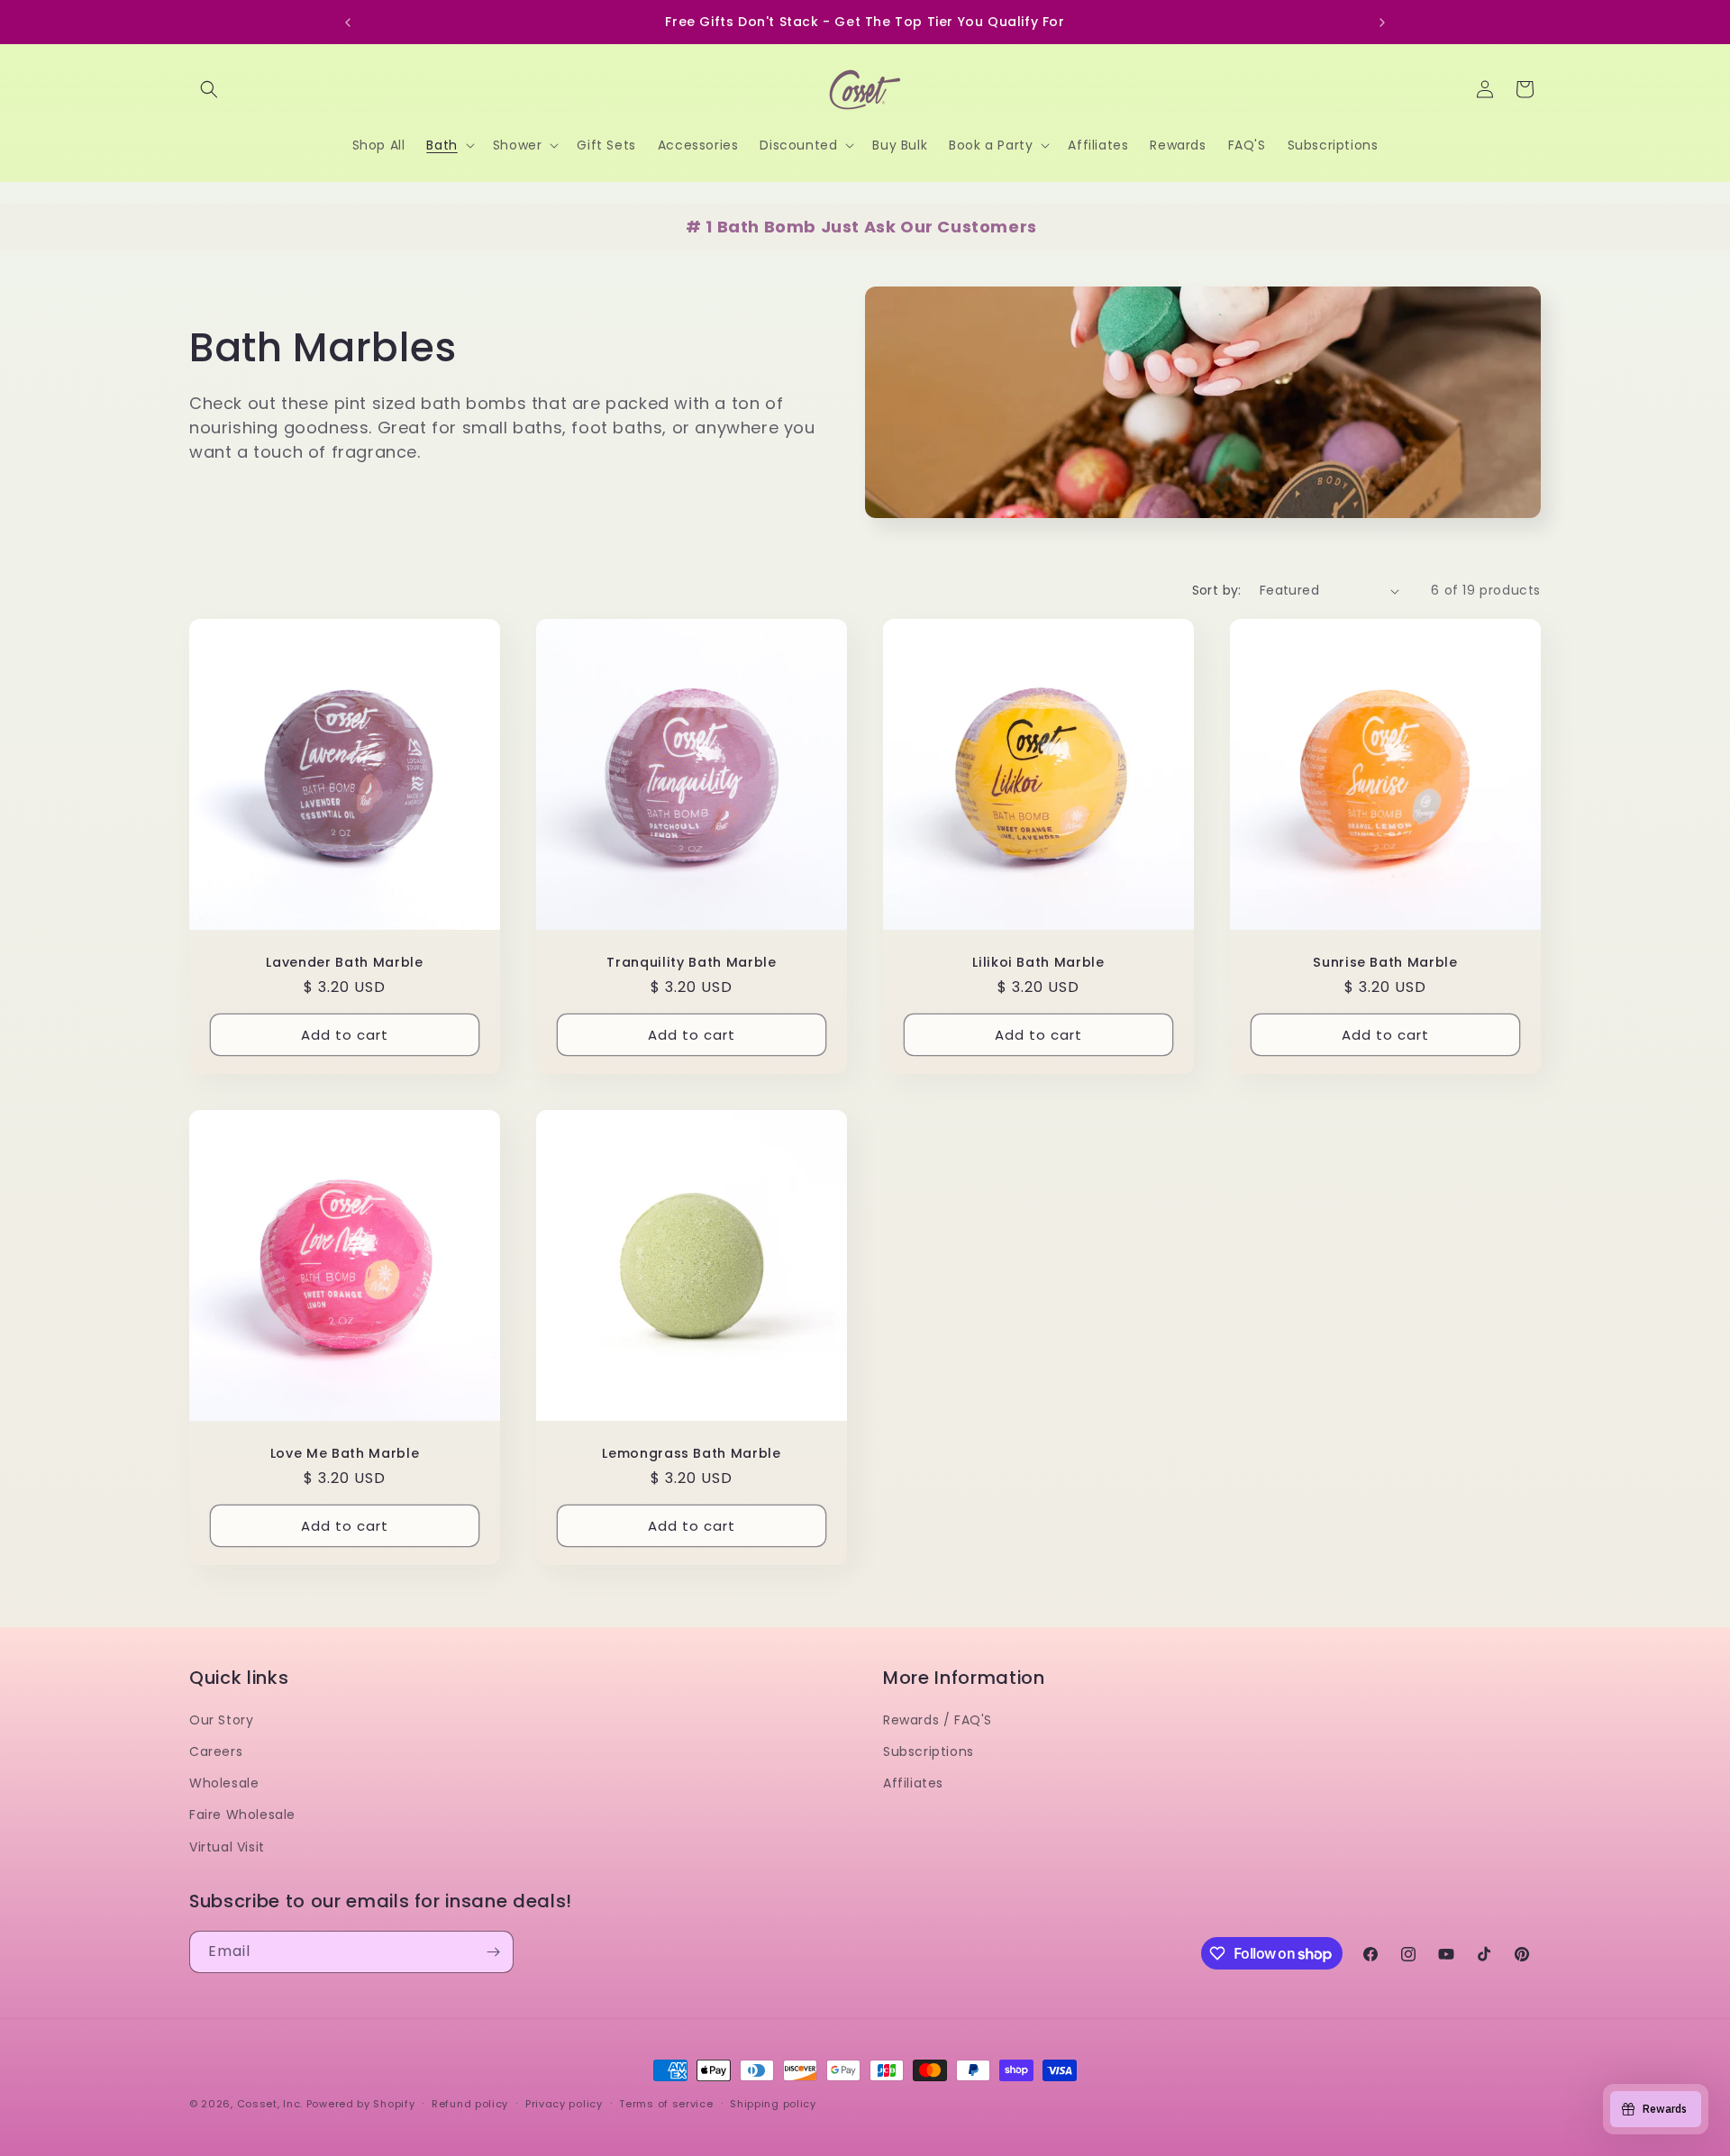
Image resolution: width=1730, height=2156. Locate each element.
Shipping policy (773, 2104)
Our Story (221, 1720)
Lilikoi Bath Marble (1038, 962)
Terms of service (666, 2104)
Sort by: (1217, 590)
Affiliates (913, 1783)
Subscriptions (929, 1751)
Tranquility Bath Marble (691, 962)
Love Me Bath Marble (345, 1453)
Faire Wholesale (242, 1815)
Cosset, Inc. (270, 2104)
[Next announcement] (1382, 23)
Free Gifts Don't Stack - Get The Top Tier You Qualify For (865, 22)
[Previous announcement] (348, 23)
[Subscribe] (493, 1952)
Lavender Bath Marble (344, 962)
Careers (216, 1751)
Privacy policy (564, 2104)
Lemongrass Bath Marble (692, 1453)
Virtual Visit (227, 1847)
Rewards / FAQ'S (938, 1720)
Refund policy (470, 2104)
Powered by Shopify (361, 2104)
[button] (209, 89)
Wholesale (224, 1783)
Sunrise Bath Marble (1385, 962)
